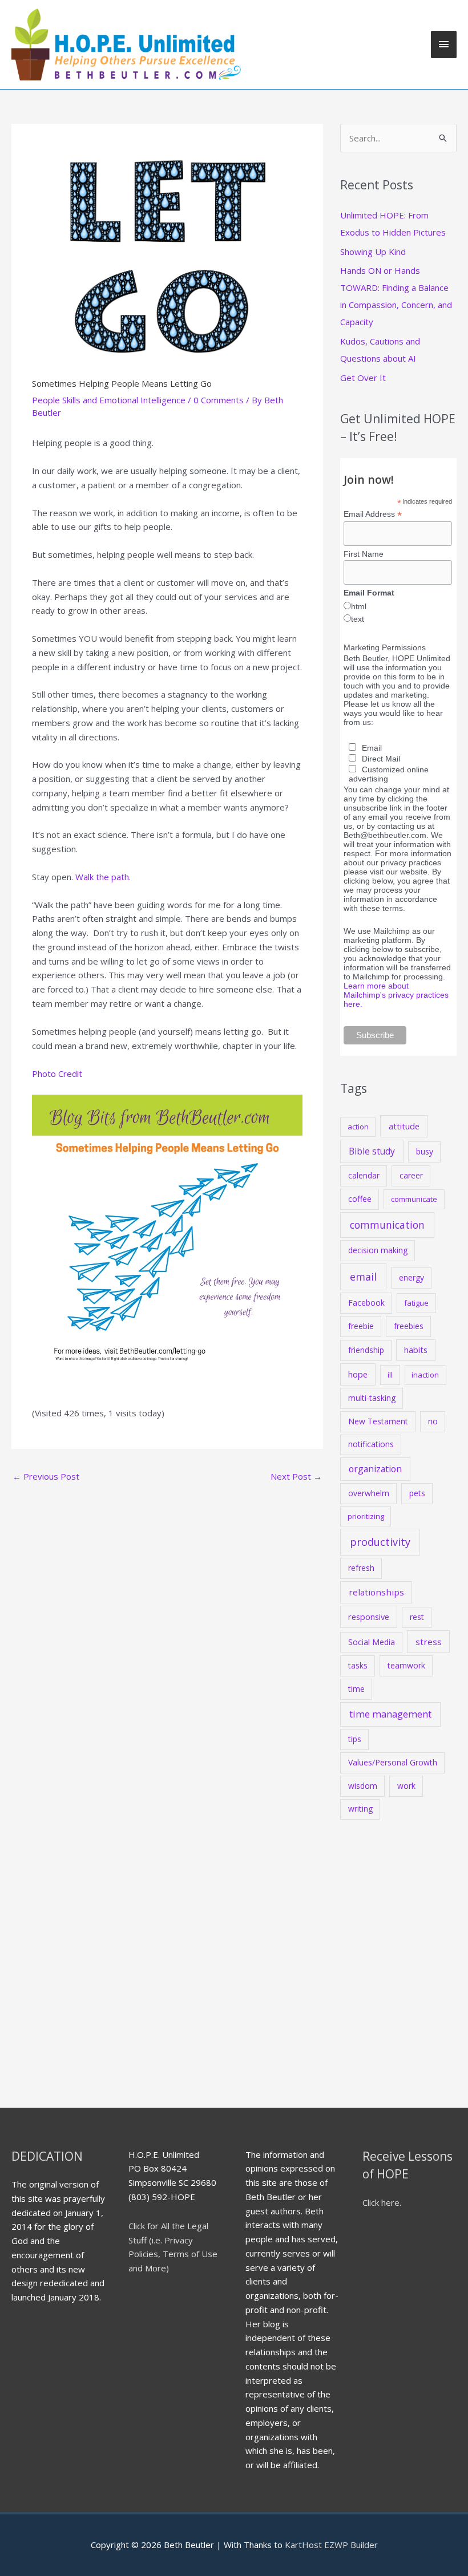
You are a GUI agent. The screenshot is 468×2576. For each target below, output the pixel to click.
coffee (360, 1199)
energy (411, 1277)
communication (387, 1225)
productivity (380, 1542)
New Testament (378, 1421)
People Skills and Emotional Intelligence (109, 400)
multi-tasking (372, 1398)
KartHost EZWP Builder (330, 2545)
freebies (409, 1326)
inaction (425, 1375)
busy (425, 1151)
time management (390, 1714)
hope (358, 1374)
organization (375, 1469)
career (411, 1175)
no (433, 1421)
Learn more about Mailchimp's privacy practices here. (396, 995)
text (358, 619)
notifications (371, 1444)
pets (417, 1493)
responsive (369, 1617)
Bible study (372, 1151)
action (358, 1127)
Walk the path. (103, 877)
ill (390, 1375)
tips (355, 1739)
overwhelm (369, 1493)
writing (360, 1809)
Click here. (382, 2202)
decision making (378, 1250)
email (363, 1277)
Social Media (372, 1642)
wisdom (363, 1786)
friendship (366, 1350)
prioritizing (366, 1516)
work (406, 1786)
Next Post (296, 1476)
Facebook (366, 1303)
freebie (361, 1326)
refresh (361, 1568)
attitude (404, 1126)
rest (417, 1617)
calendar (364, 1175)
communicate (414, 1199)
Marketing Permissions (385, 647)
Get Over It (363, 378)
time (356, 1689)
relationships (376, 1592)
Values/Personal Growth (393, 1762)
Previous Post (46, 1476)
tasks (358, 1665)
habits (416, 1350)
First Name (364, 554)
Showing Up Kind (373, 252)
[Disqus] (167, 1631)
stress (429, 1642)
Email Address (373, 514)
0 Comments (219, 400)
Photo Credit (57, 1074)
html (359, 606)
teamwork (406, 1665)
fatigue (416, 1303)
